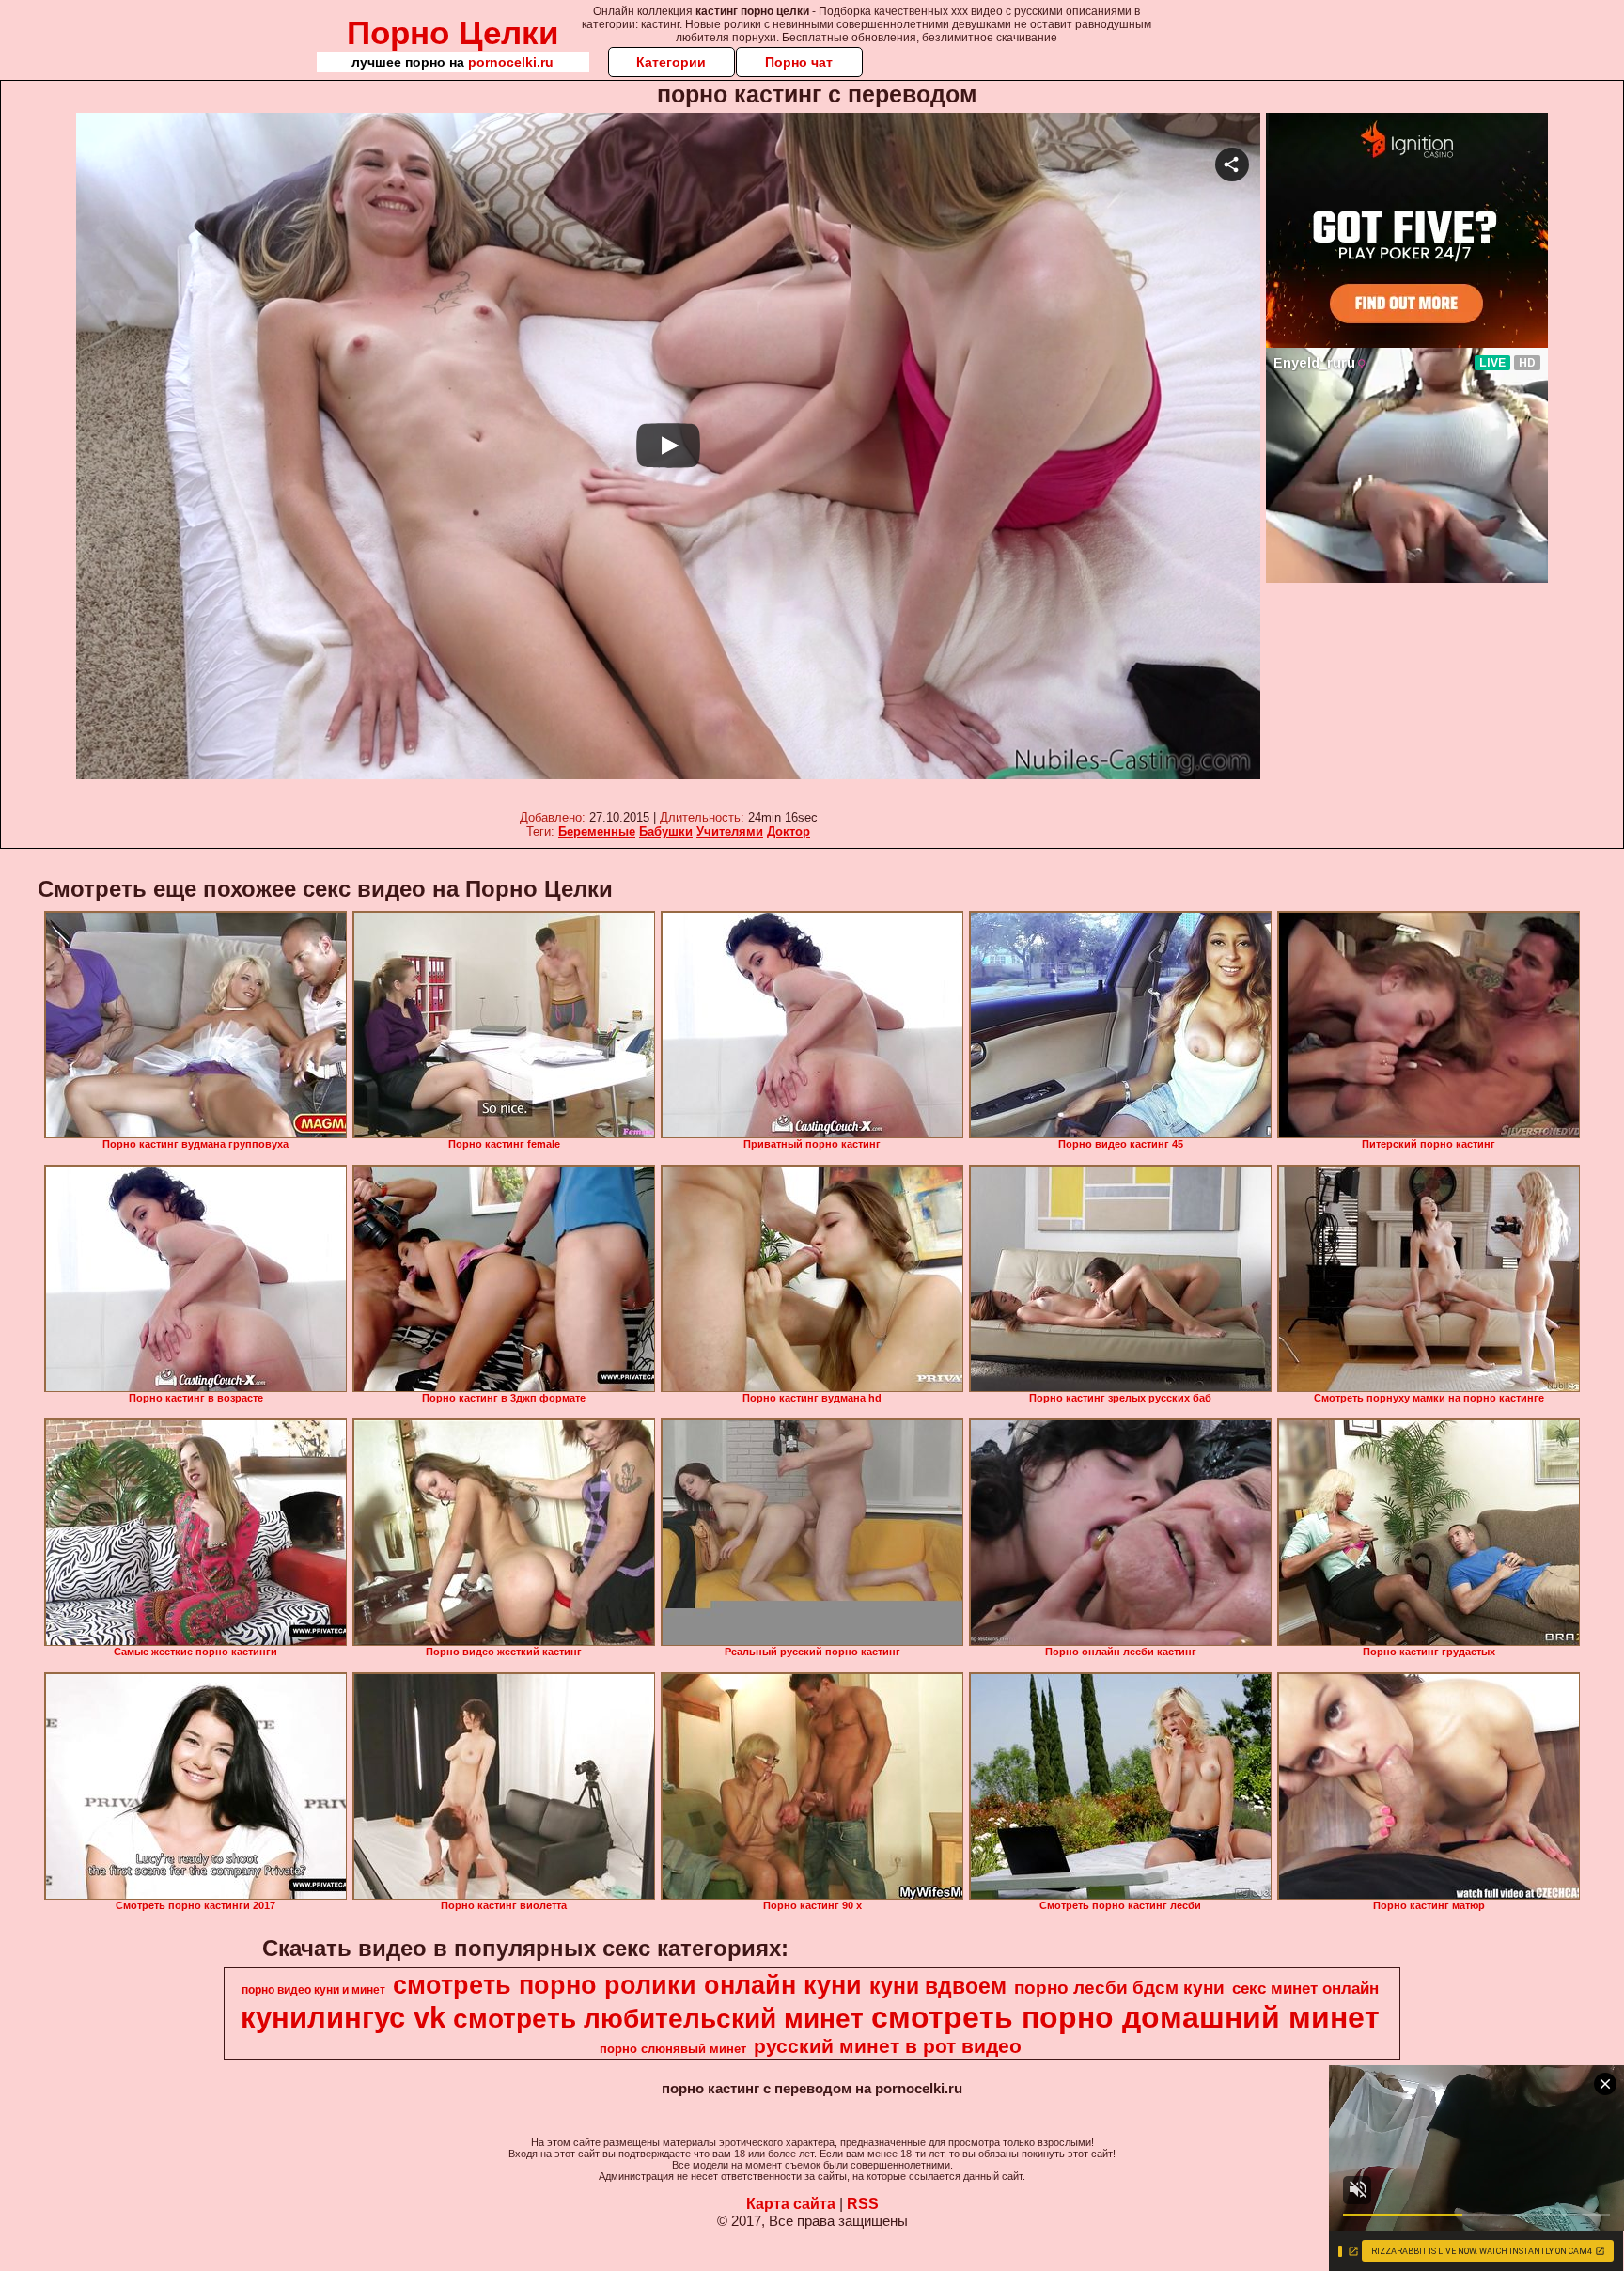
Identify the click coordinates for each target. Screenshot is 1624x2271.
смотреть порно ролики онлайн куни (627, 1985)
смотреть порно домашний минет (1125, 2017)
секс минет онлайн (1305, 1988)
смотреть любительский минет (658, 2019)
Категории (671, 62)
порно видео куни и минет (313, 1990)
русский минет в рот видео (888, 2046)
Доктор (789, 831)
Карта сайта (791, 2204)
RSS (863, 2204)
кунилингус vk (343, 2017)
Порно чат (799, 62)
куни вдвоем (938, 1986)
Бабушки (666, 831)
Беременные (597, 831)
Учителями (730, 831)
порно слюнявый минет (673, 2049)
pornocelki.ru (511, 62)
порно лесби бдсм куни (1119, 1988)
